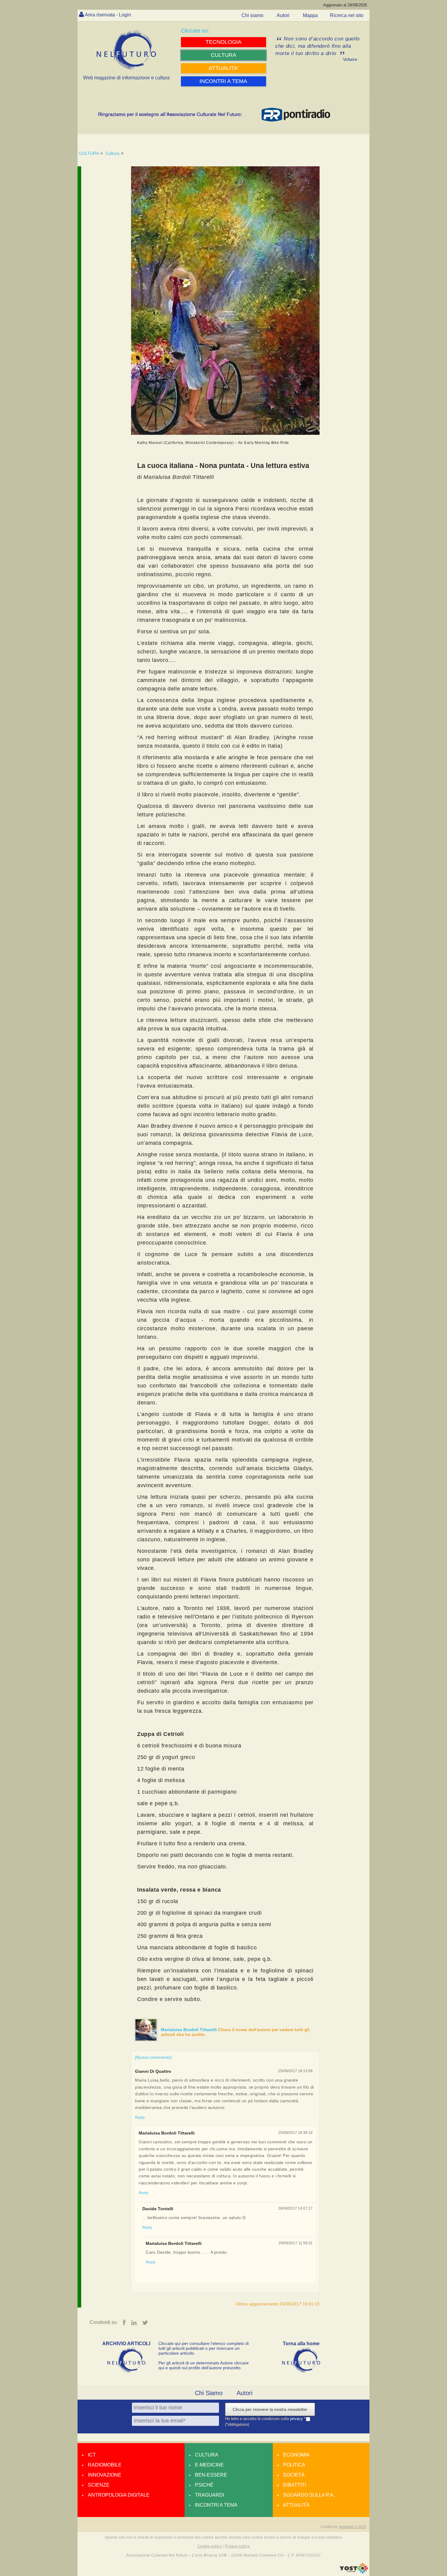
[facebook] (124, 2323)
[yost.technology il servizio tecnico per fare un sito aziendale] (354, 2572)
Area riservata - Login (108, 15)
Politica (294, 2465)
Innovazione (105, 2475)
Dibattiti (295, 2485)
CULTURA (89, 153)
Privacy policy (237, 2546)
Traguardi (210, 2495)
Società (294, 2475)
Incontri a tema (216, 2505)
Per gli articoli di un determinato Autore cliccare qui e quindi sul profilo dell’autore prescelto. (204, 2365)
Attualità (296, 2505)
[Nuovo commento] (153, 2057)
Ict (92, 2455)
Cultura (113, 153)
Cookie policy (210, 2546)
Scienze (99, 2485)
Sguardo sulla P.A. (309, 2495)
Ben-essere (211, 2475)
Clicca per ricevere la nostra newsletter (270, 2409)
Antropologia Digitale (119, 2495)
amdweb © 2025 (353, 2527)
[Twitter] (145, 2323)
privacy (297, 2419)
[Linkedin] (134, 2323)
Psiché (204, 2485)
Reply (140, 2117)
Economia (296, 2455)
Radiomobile (105, 2465)
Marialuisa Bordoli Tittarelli (189, 2030)
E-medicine (209, 2465)
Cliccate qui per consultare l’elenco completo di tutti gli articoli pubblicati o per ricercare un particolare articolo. (204, 2348)
